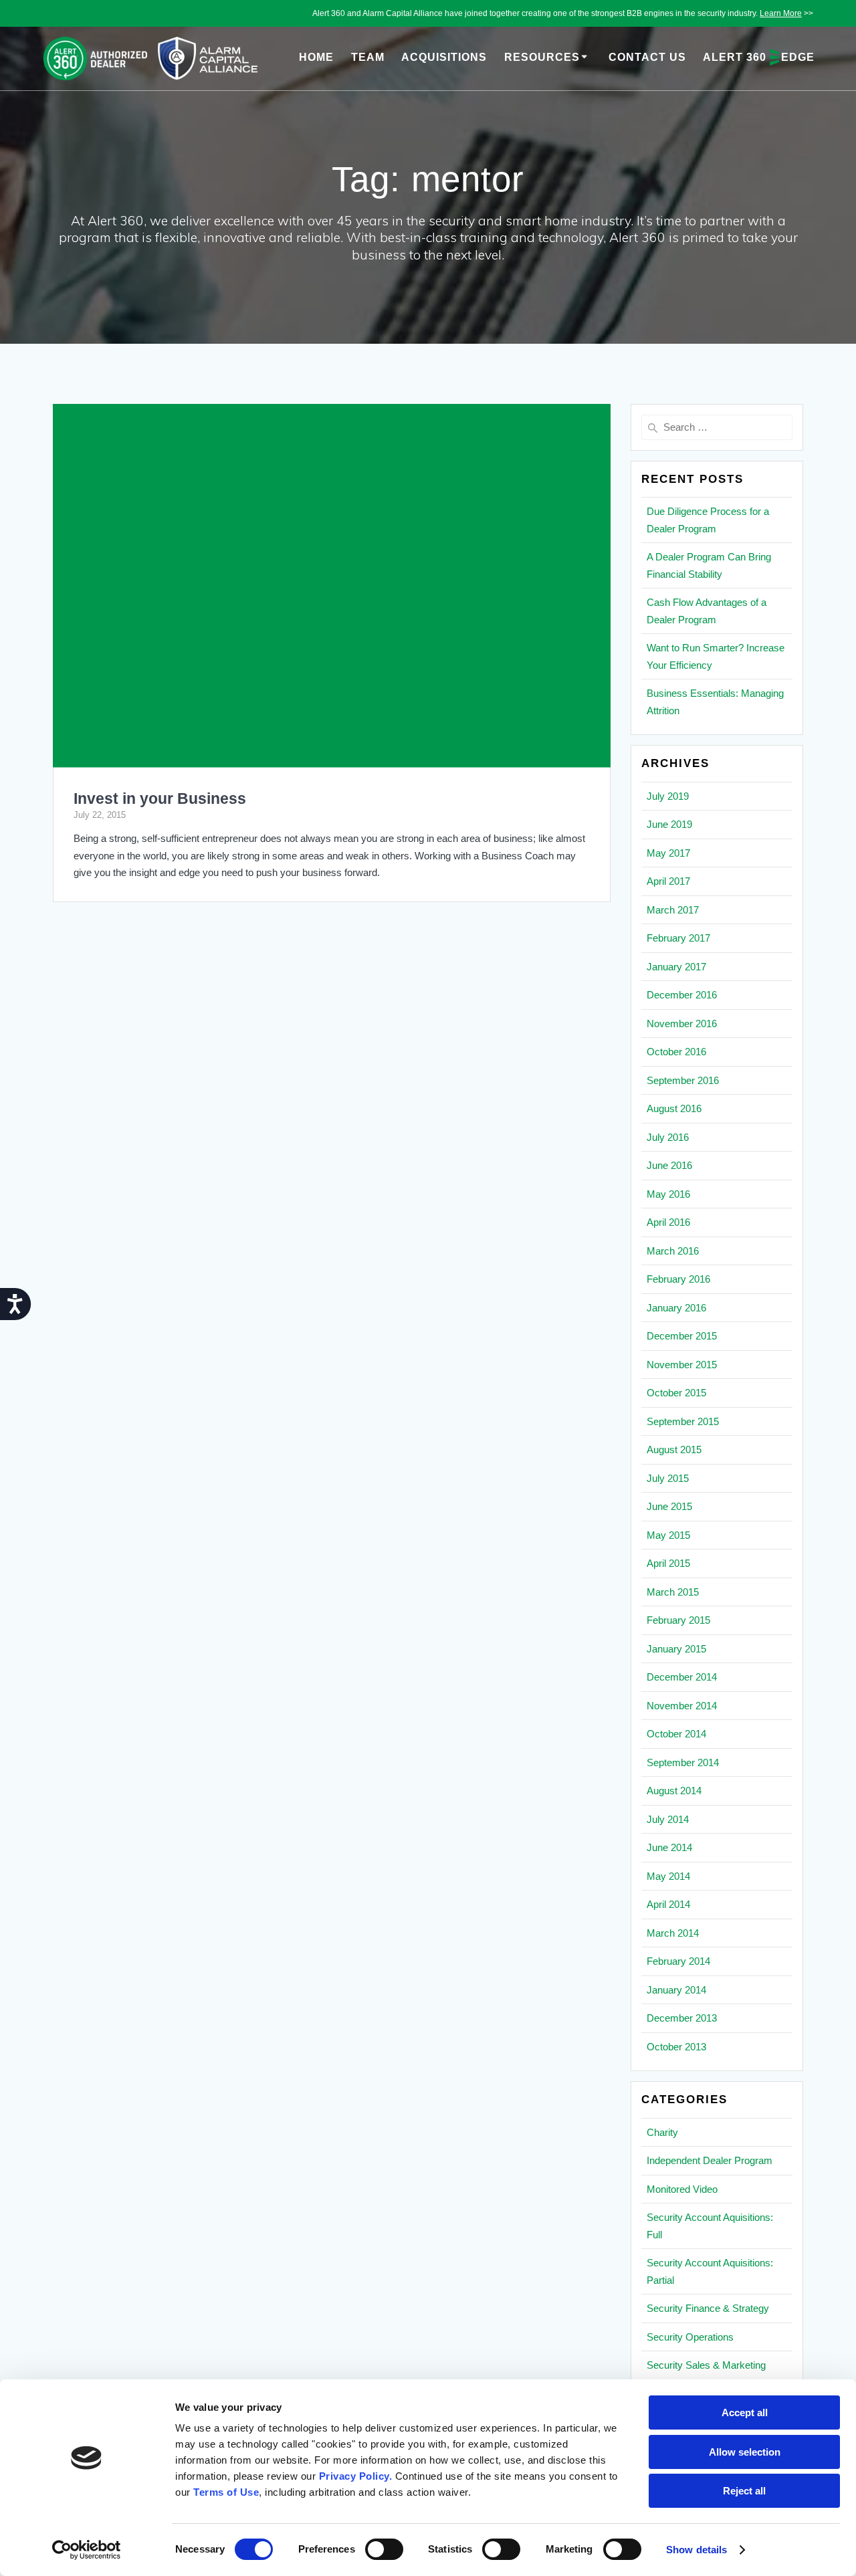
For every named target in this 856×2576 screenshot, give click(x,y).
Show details (697, 2550)
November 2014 (682, 1706)
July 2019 (668, 796)
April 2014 (668, 1904)
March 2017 (673, 910)
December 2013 (682, 2018)
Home (316, 57)
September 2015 (683, 1421)
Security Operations (690, 2337)
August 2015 (674, 1450)
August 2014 (674, 1791)
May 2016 (668, 1194)
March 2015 (673, 1592)
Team (368, 57)
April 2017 (668, 881)
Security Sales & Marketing (706, 2365)
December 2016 (682, 995)
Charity (662, 2132)
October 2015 (676, 1393)
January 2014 (676, 1990)
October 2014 (676, 1734)
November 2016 (682, 1024)
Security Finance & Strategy (708, 2308)
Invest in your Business (160, 799)
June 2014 (669, 1847)
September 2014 (683, 1762)
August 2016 (674, 1108)
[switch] (384, 2548)
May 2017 (668, 853)
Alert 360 (759, 57)
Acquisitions (444, 57)
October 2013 (676, 2047)
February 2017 (678, 938)
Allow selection (745, 2452)
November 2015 (682, 1365)
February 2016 (678, 1279)
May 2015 (668, 1535)
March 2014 (673, 1933)
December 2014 (682, 1677)
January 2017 (676, 967)
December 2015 (682, 1336)
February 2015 (678, 1620)
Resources (542, 57)
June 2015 (669, 1506)
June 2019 (669, 824)
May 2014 (668, 1876)
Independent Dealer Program (710, 2160)
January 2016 (676, 1308)
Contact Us (647, 57)
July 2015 (668, 1478)
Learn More (781, 13)
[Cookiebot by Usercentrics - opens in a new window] (87, 2550)
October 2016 (676, 1052)
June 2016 (669, 1165)
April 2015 (668, 1563)
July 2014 (668, 1819)
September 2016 (683, 1080)
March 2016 (673, 1251)
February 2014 (678, 1961)
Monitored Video (682, 2189)
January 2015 (676, 1649)
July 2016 (668, 1137)
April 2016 (668, 1222)
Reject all (744, 2491)
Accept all (745, 2412)
